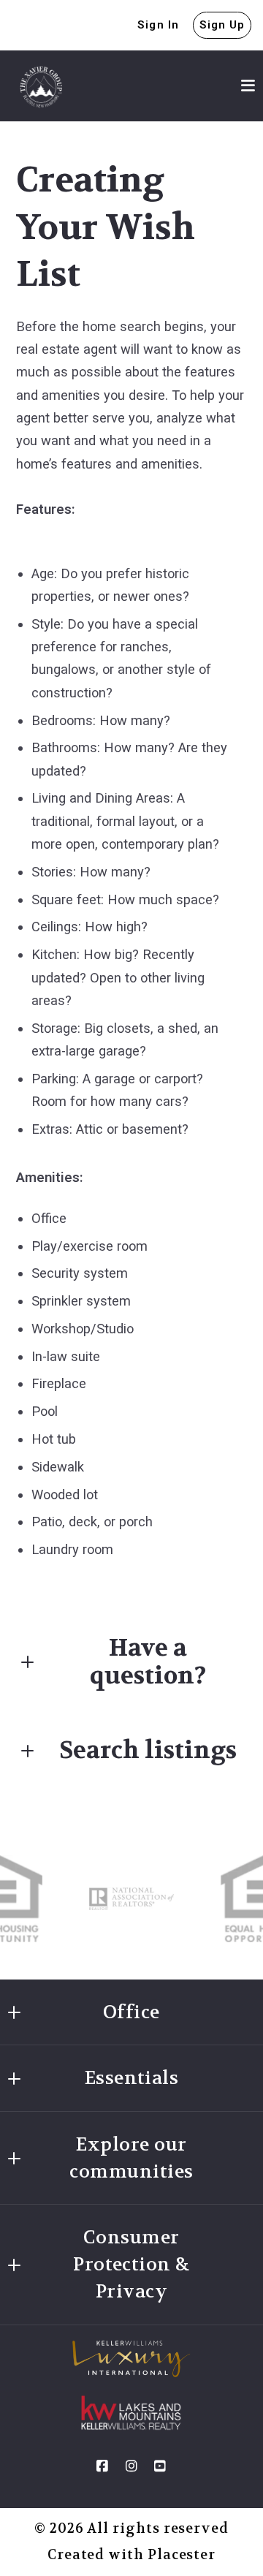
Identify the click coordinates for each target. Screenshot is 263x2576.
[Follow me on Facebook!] (102, 2466)
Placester (182, 2555)
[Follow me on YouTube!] (161, 2466)
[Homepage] (41, 86)
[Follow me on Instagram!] (131, 2466)
